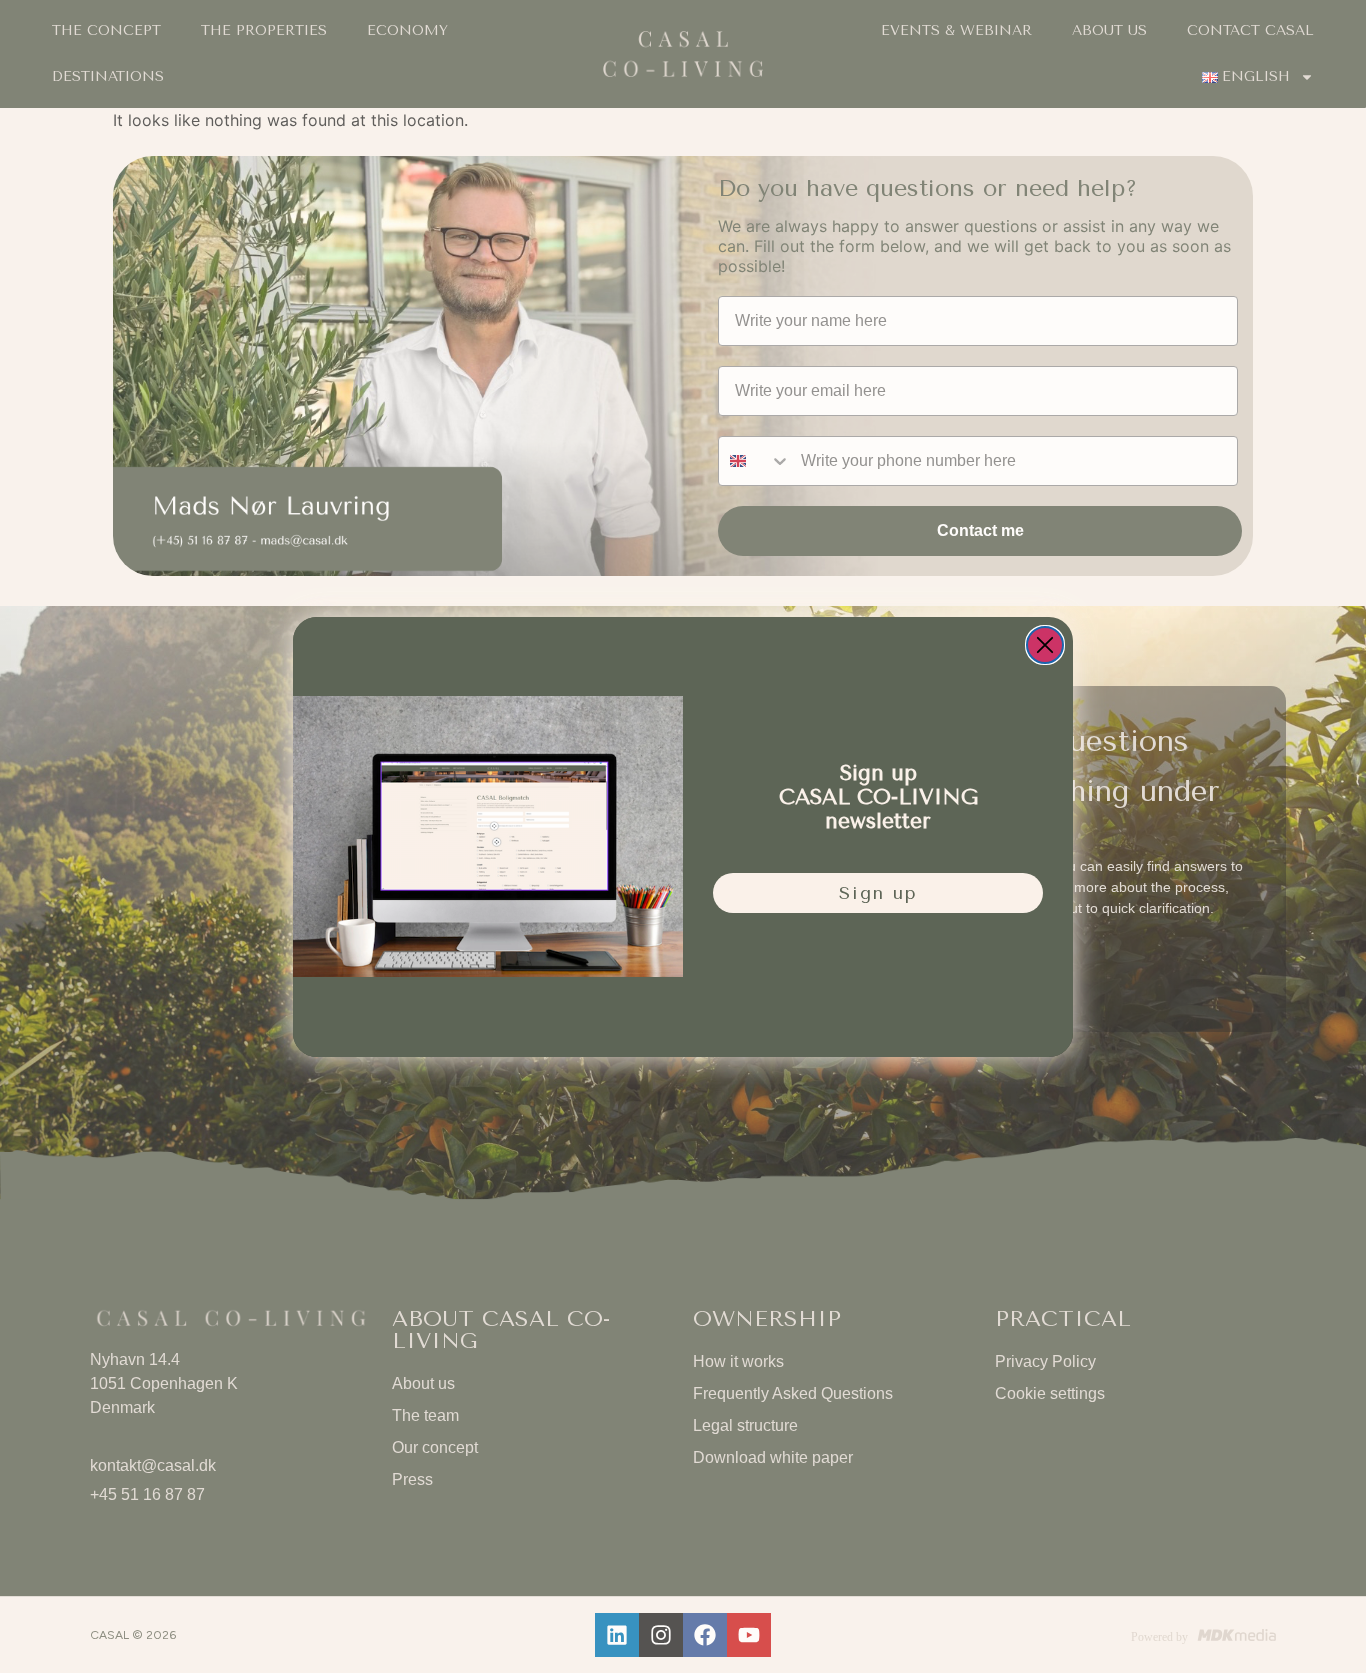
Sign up (878, 893)
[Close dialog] (1045, 645)
